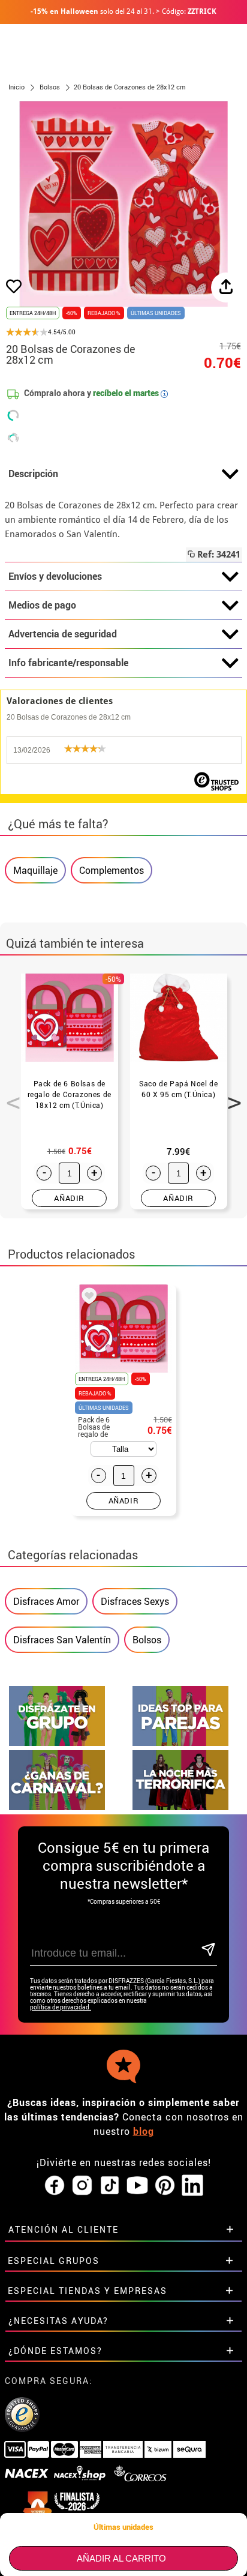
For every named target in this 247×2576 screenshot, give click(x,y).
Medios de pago (42, 605)
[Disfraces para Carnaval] (57, 1807)
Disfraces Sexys (135, 1601)
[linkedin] (192, 2186)
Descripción (33, 474)
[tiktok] (110, 2186)
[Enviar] (208, 1950)
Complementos (112, 870)
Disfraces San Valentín (62, 1640)
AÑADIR (69, 1198)
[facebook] (55, 2186)
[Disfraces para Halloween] (180, 1807)
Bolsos (147, 1640)
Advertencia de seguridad (63, 634)
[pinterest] (165, 2186)
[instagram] (82, 2186)
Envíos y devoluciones (55, 576)
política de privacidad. (61, 2007)
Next (230, 1096)
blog (144, 2131)
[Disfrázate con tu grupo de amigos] (57, 1743)
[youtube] (137, 2186)
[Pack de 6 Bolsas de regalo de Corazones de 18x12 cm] (87, 1298)
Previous (9, 1096)
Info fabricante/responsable (68, 663)
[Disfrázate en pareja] (180, 1743)
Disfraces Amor (46, 1601)
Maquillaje (35, 870)
